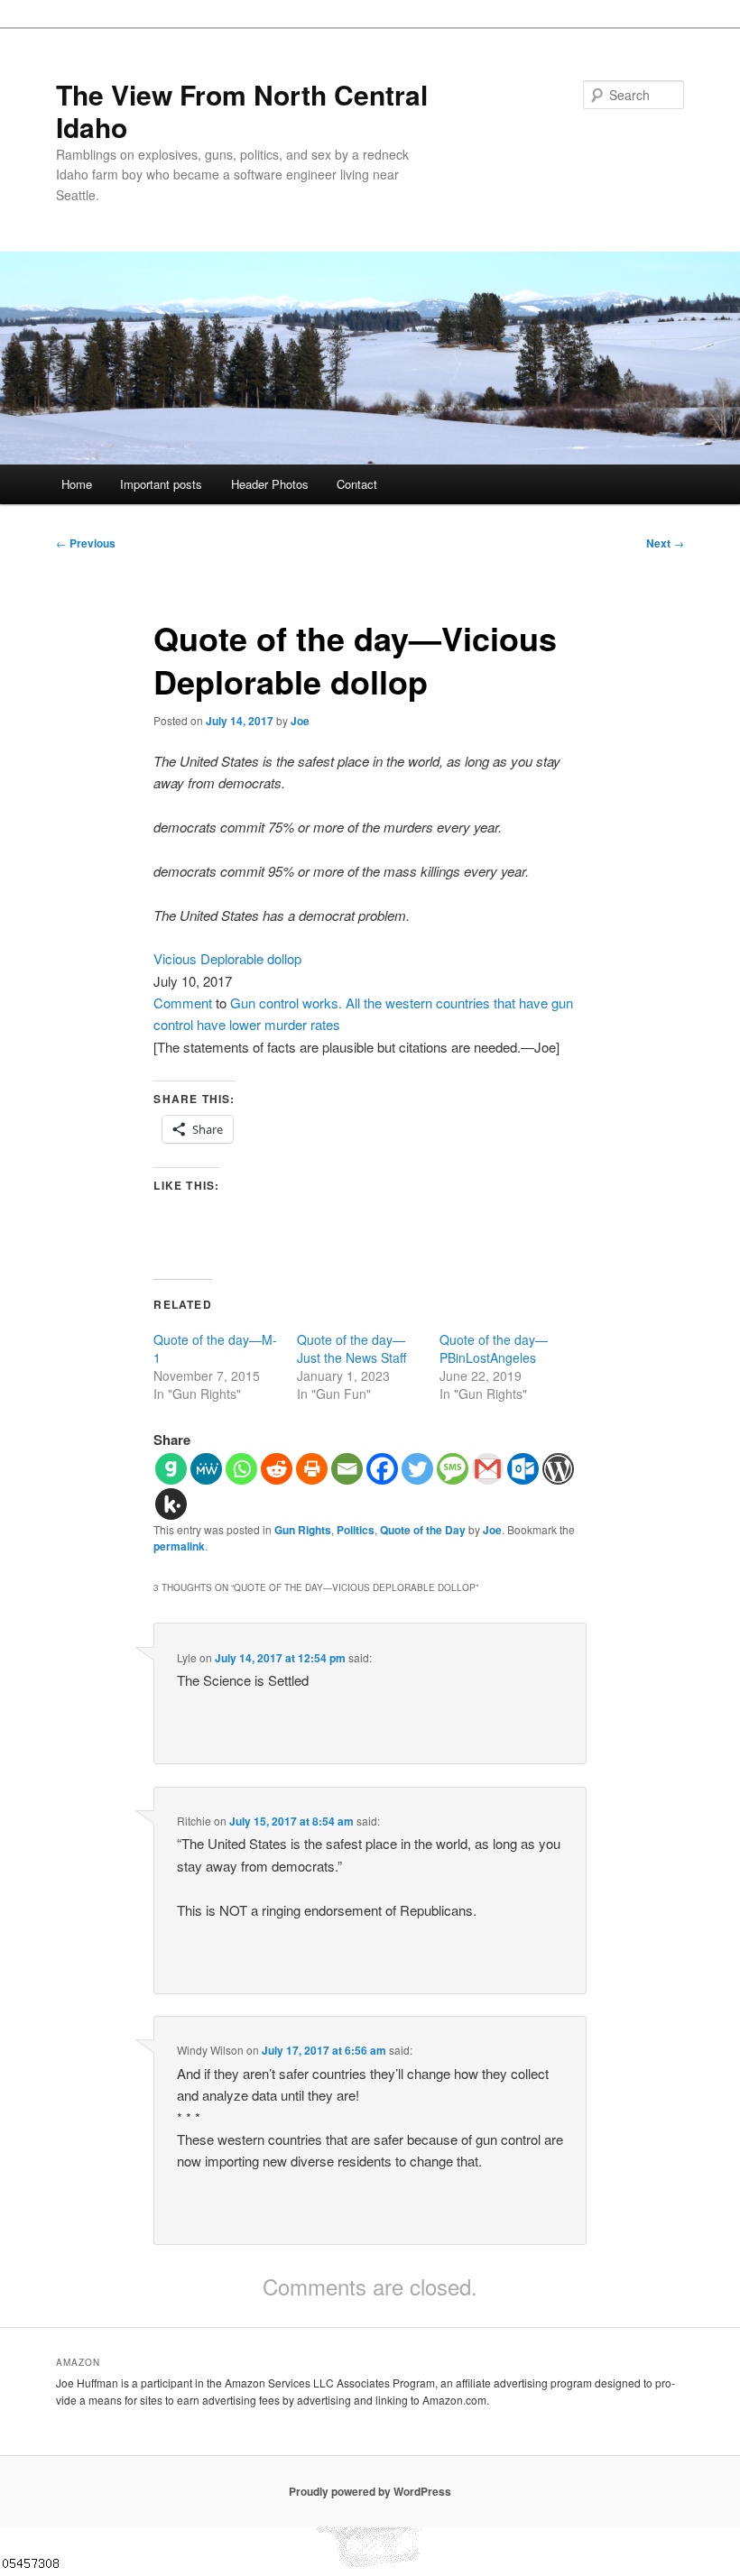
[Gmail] (488, 1469)
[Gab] (171, 1469)
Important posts (161, 484)
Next (665, 543)
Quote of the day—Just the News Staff (351, 1348)
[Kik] (171, 1504)
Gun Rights (303, 1530)
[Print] (312, 1469)
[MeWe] (206, 1469)
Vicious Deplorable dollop (227, 958)
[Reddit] (277, 1469)
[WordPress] (558, 1469)
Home (77, 484)
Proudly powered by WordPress (370, 2491)
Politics (356, 1530)
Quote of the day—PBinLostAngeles (494, 1348)
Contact (357, 484)
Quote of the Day (423, 1530)
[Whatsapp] (241, 1469)
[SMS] (453, 1469)
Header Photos (270, 484)
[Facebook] (382, 1469)
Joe (300, 721)
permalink (179, 1546)
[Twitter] (417, 1469)
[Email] (347, 1469)
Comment (183, 1003)
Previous (86, 543)
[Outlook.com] (523, 1469)
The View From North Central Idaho (242, 110)
